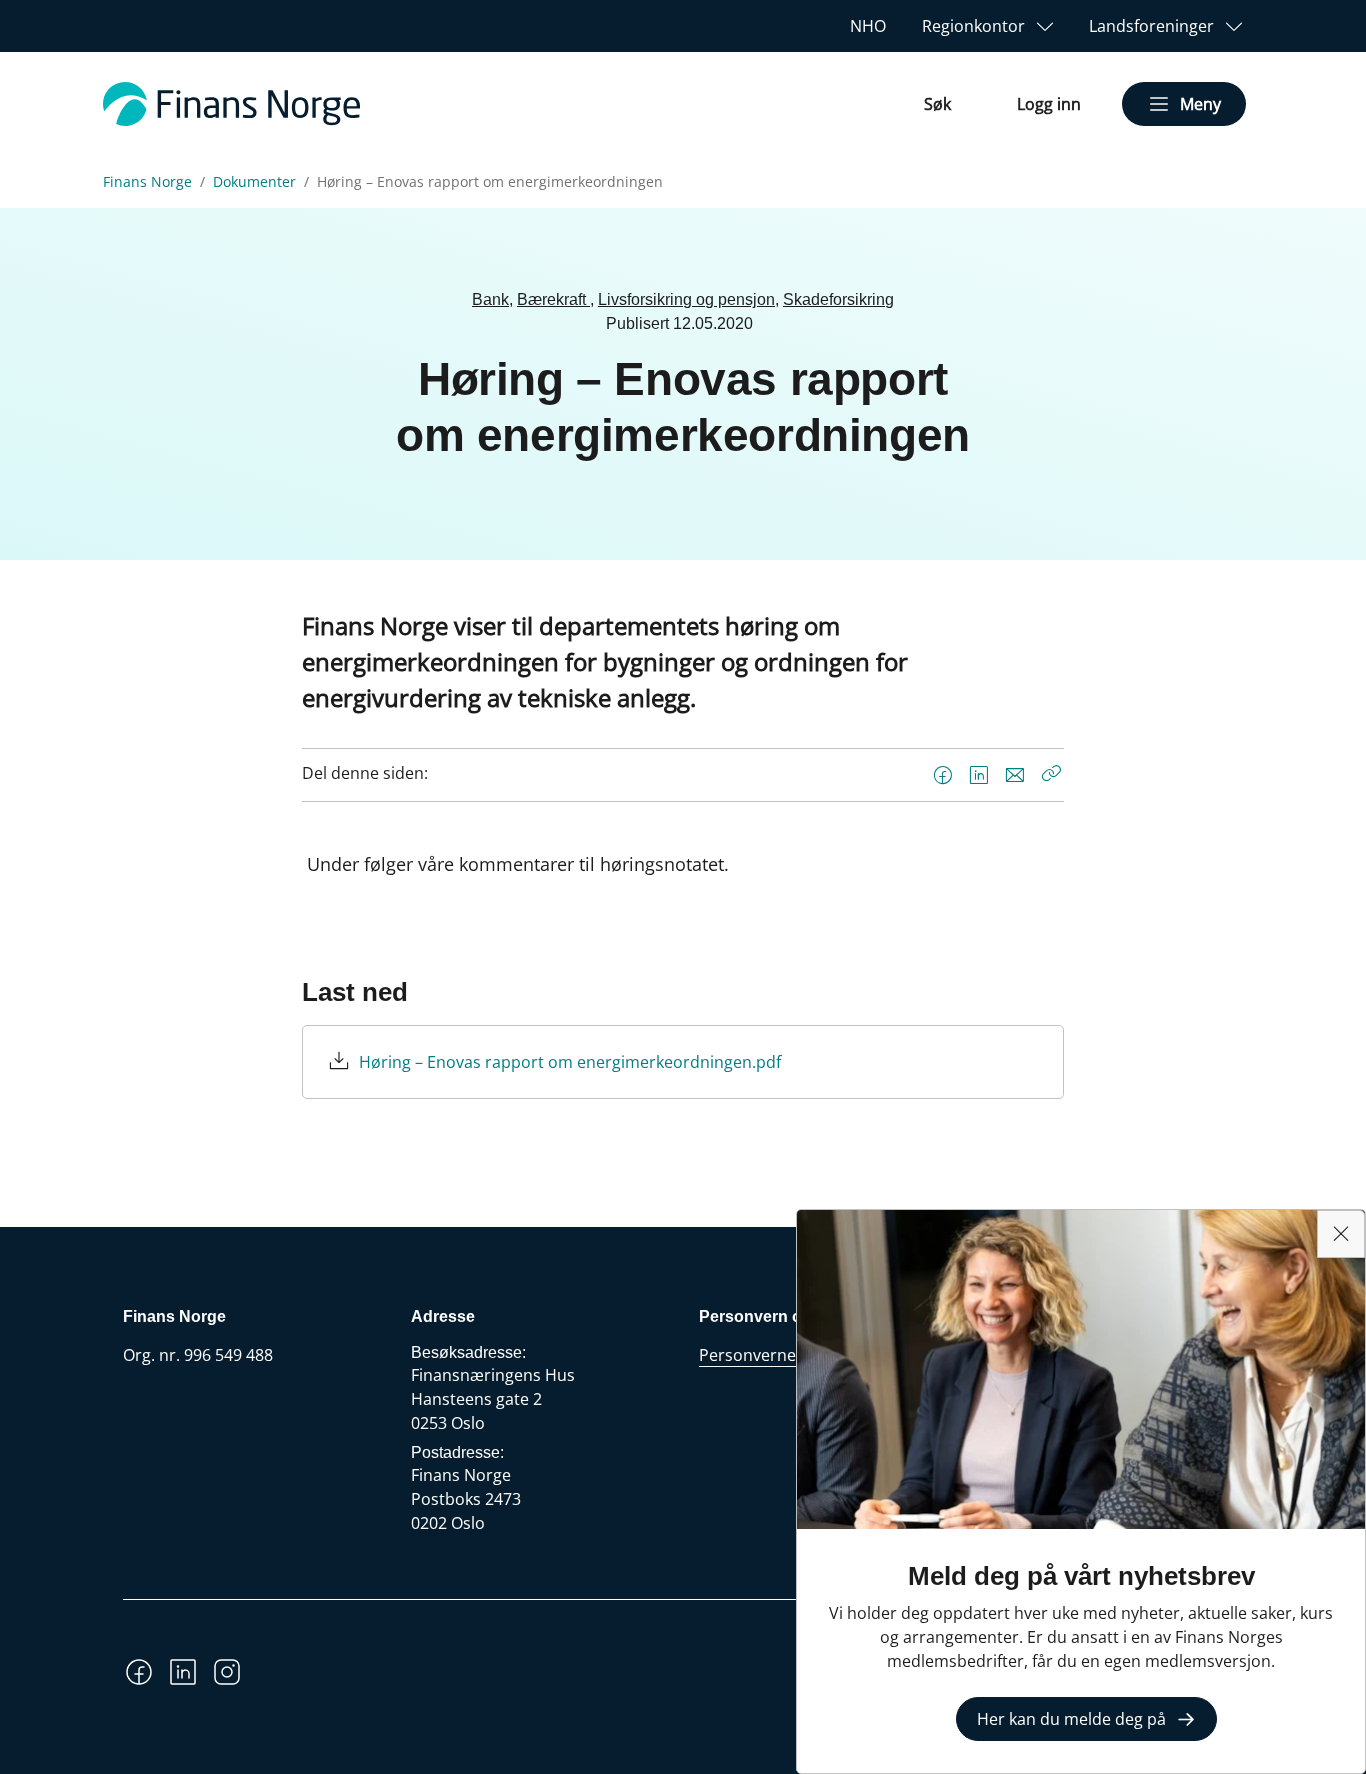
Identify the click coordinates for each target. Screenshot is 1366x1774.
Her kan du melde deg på (1071, 1719)
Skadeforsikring (838, 299)
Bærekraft (553, 299)
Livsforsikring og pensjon (686, 299)
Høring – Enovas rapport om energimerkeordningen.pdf (570, 1062)
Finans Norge (147, 182)
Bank (490, 299)
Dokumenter (254, 182)
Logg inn (1049, 104)
